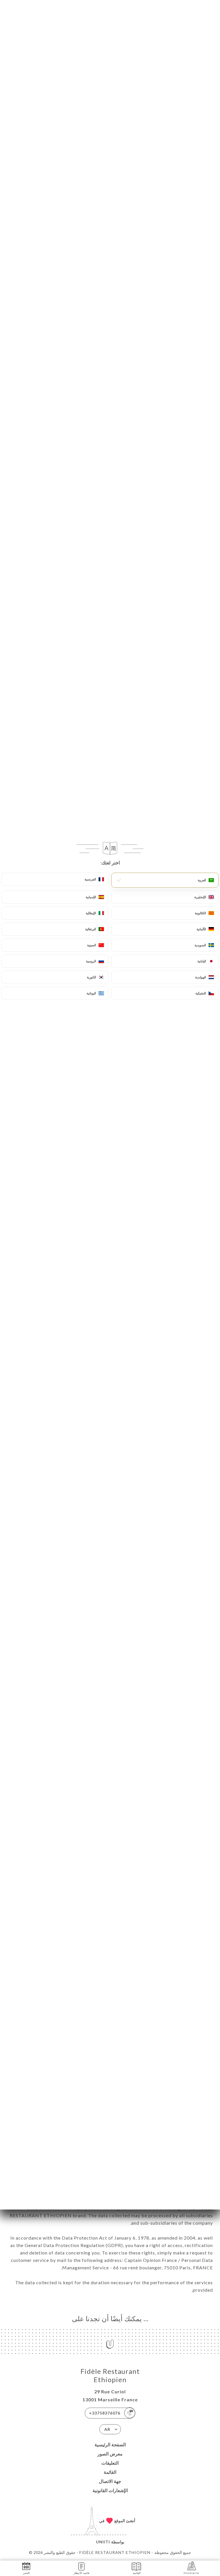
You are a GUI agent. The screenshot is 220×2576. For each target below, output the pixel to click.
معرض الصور (110, 2454)
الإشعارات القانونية (110, 2490)
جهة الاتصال (110, 2481)
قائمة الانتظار (81, 2573)
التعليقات (110, 2463)
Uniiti (103, 2542)
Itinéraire (191, 2573)
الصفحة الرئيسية (110, 2444)
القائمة (110, 2472)
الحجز (26, 2573)
